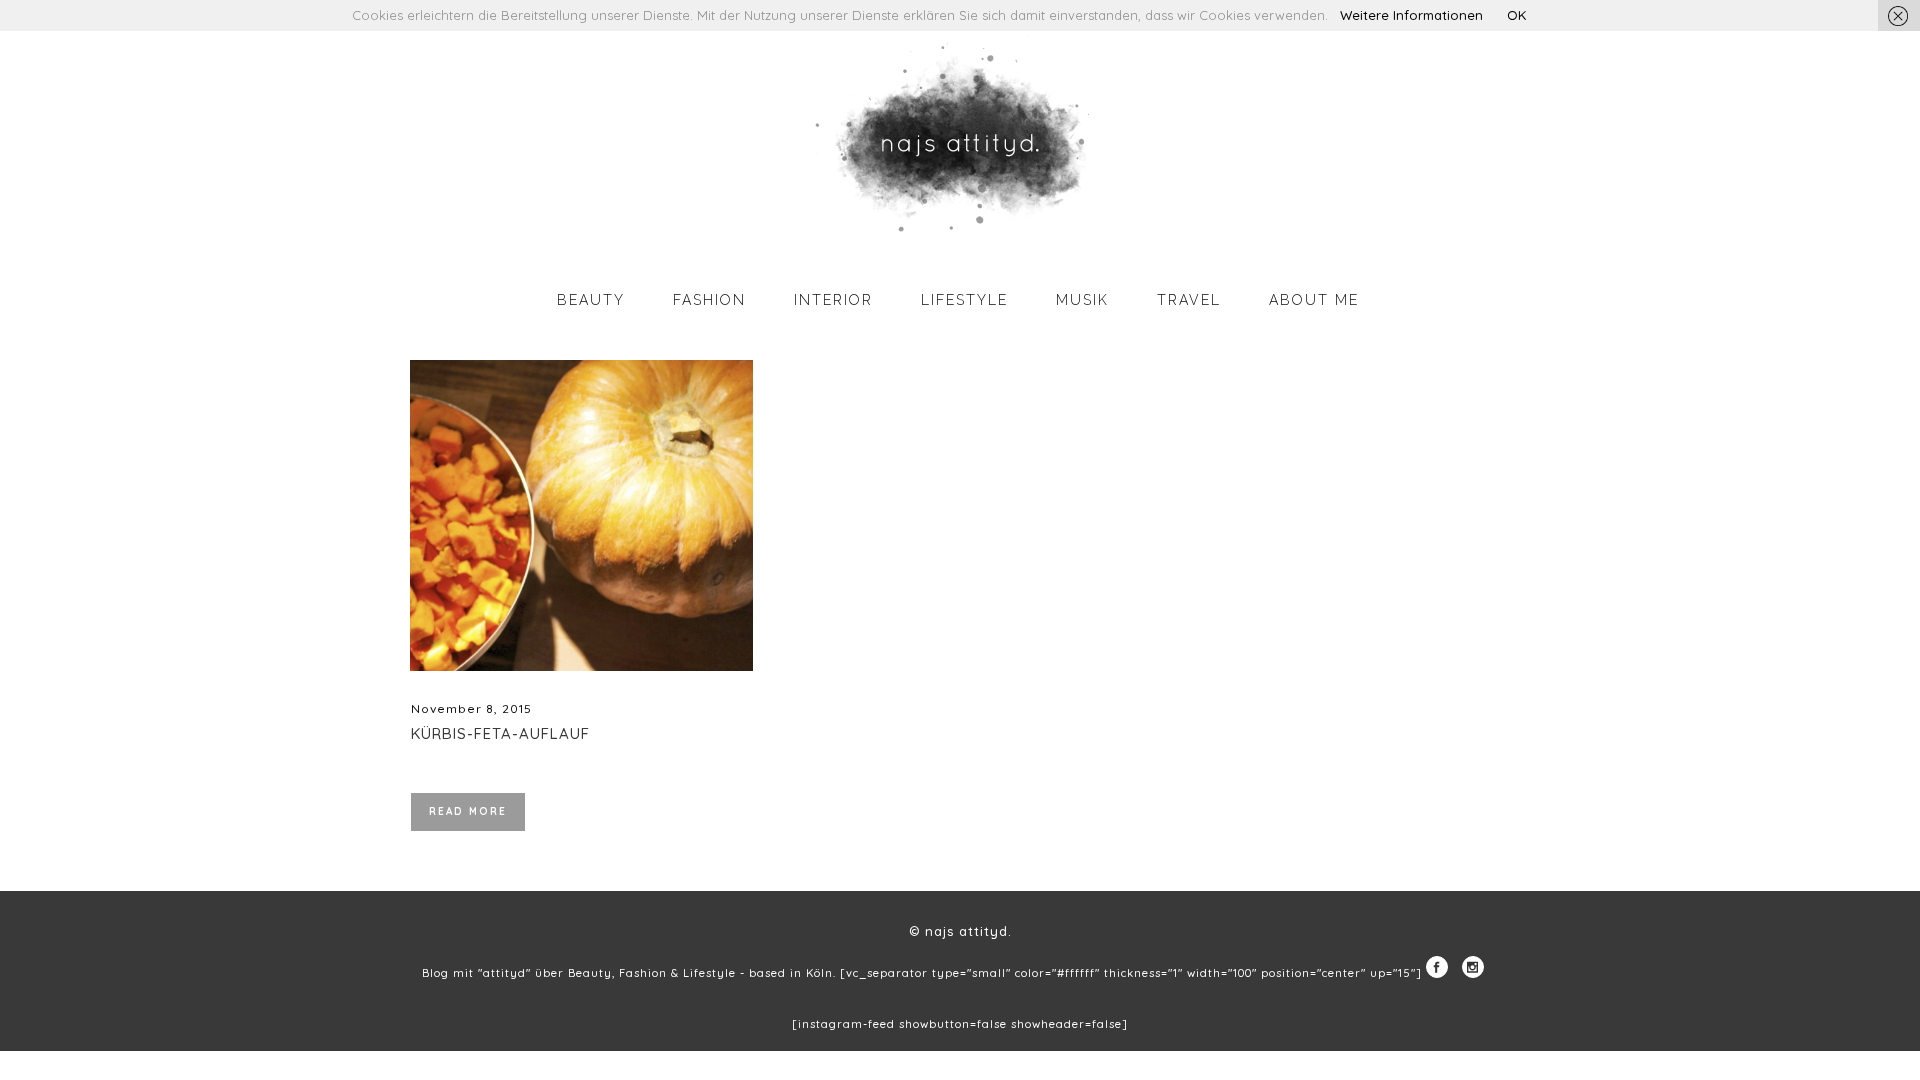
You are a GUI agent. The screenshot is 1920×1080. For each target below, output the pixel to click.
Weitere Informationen (1411, 15)
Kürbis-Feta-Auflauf (500, 733)
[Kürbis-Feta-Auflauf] (581, 515)
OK (1516, 15)
